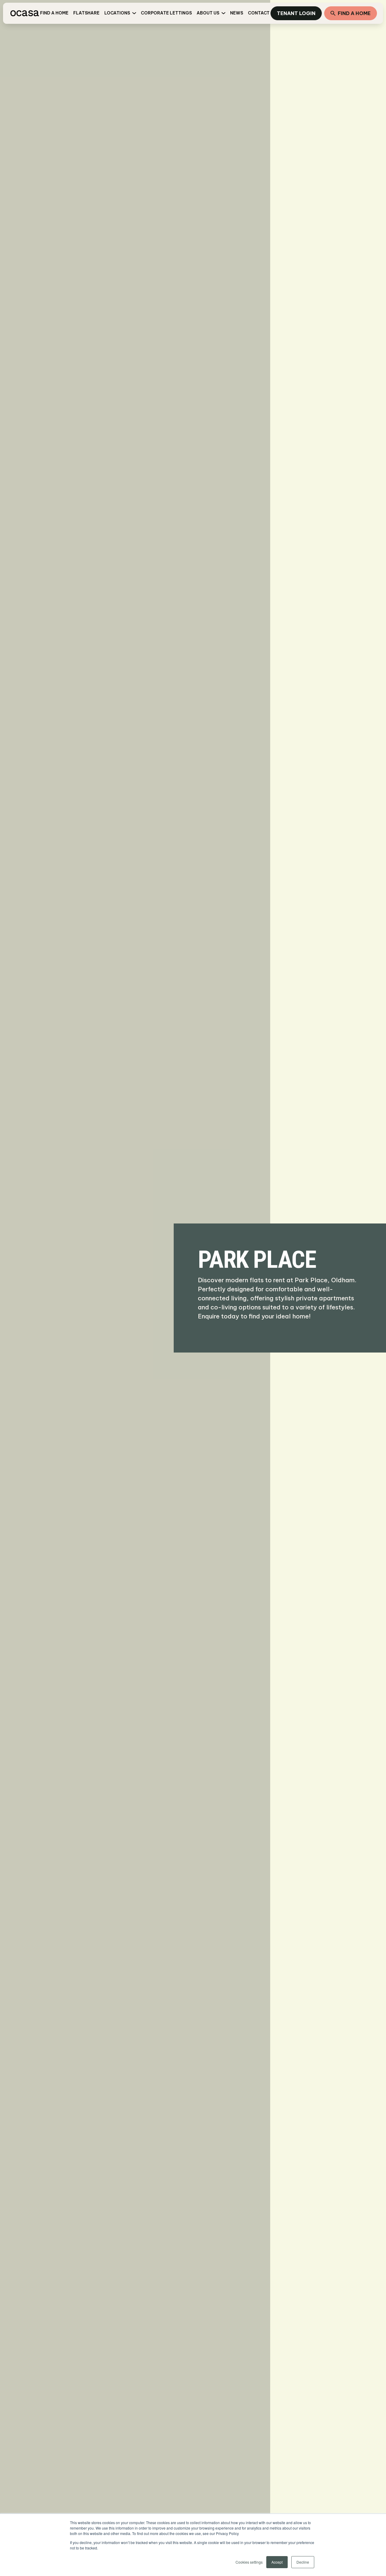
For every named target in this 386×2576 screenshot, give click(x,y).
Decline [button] (303, 2562)
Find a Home (354, 13)
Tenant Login (296, 13)
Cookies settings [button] (249, 2562)
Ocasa (24, 13)
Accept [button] (277, 2562)
